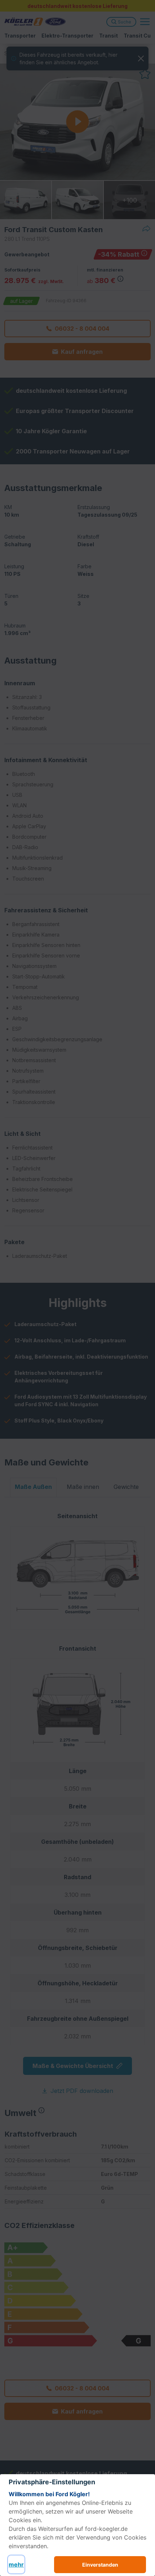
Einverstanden (100, 2565)
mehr (16, 2564)
